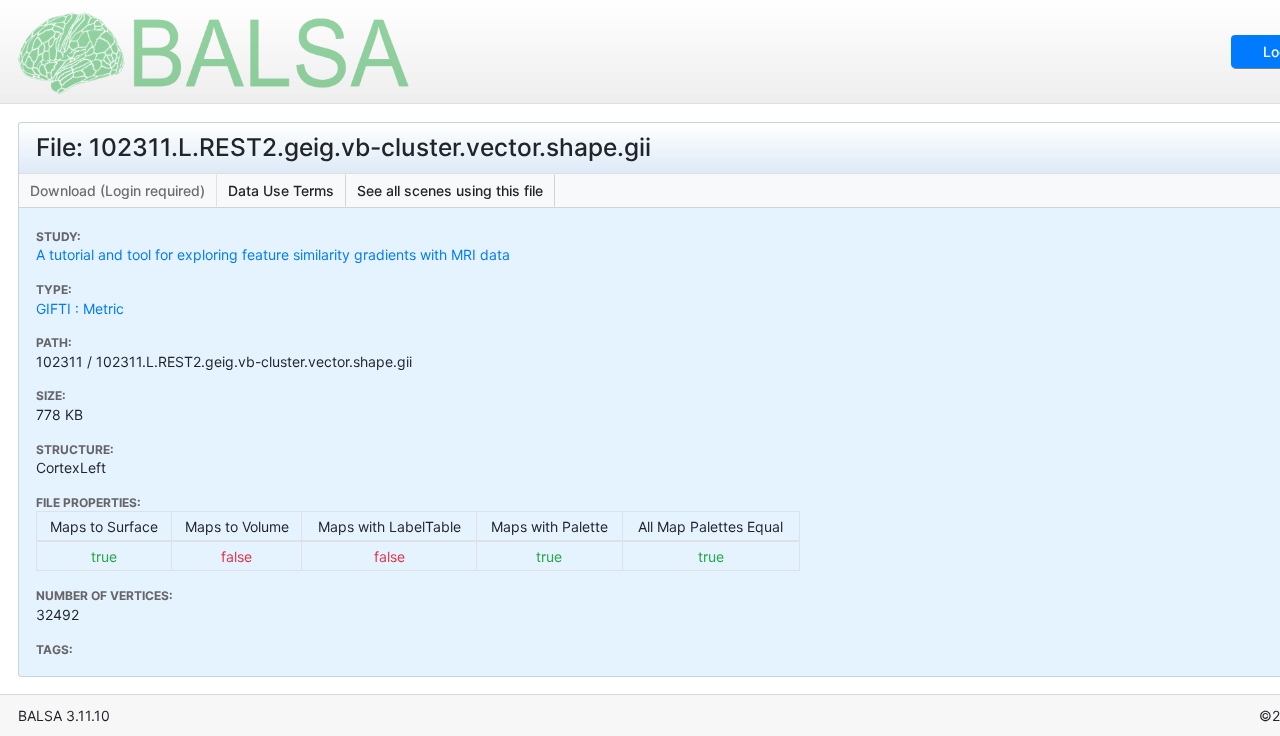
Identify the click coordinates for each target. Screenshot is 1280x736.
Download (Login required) (117, 190)
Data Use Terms (281, 190)
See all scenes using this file (450, 190)
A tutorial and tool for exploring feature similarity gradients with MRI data (273, 254)
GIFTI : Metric (80, 308)
